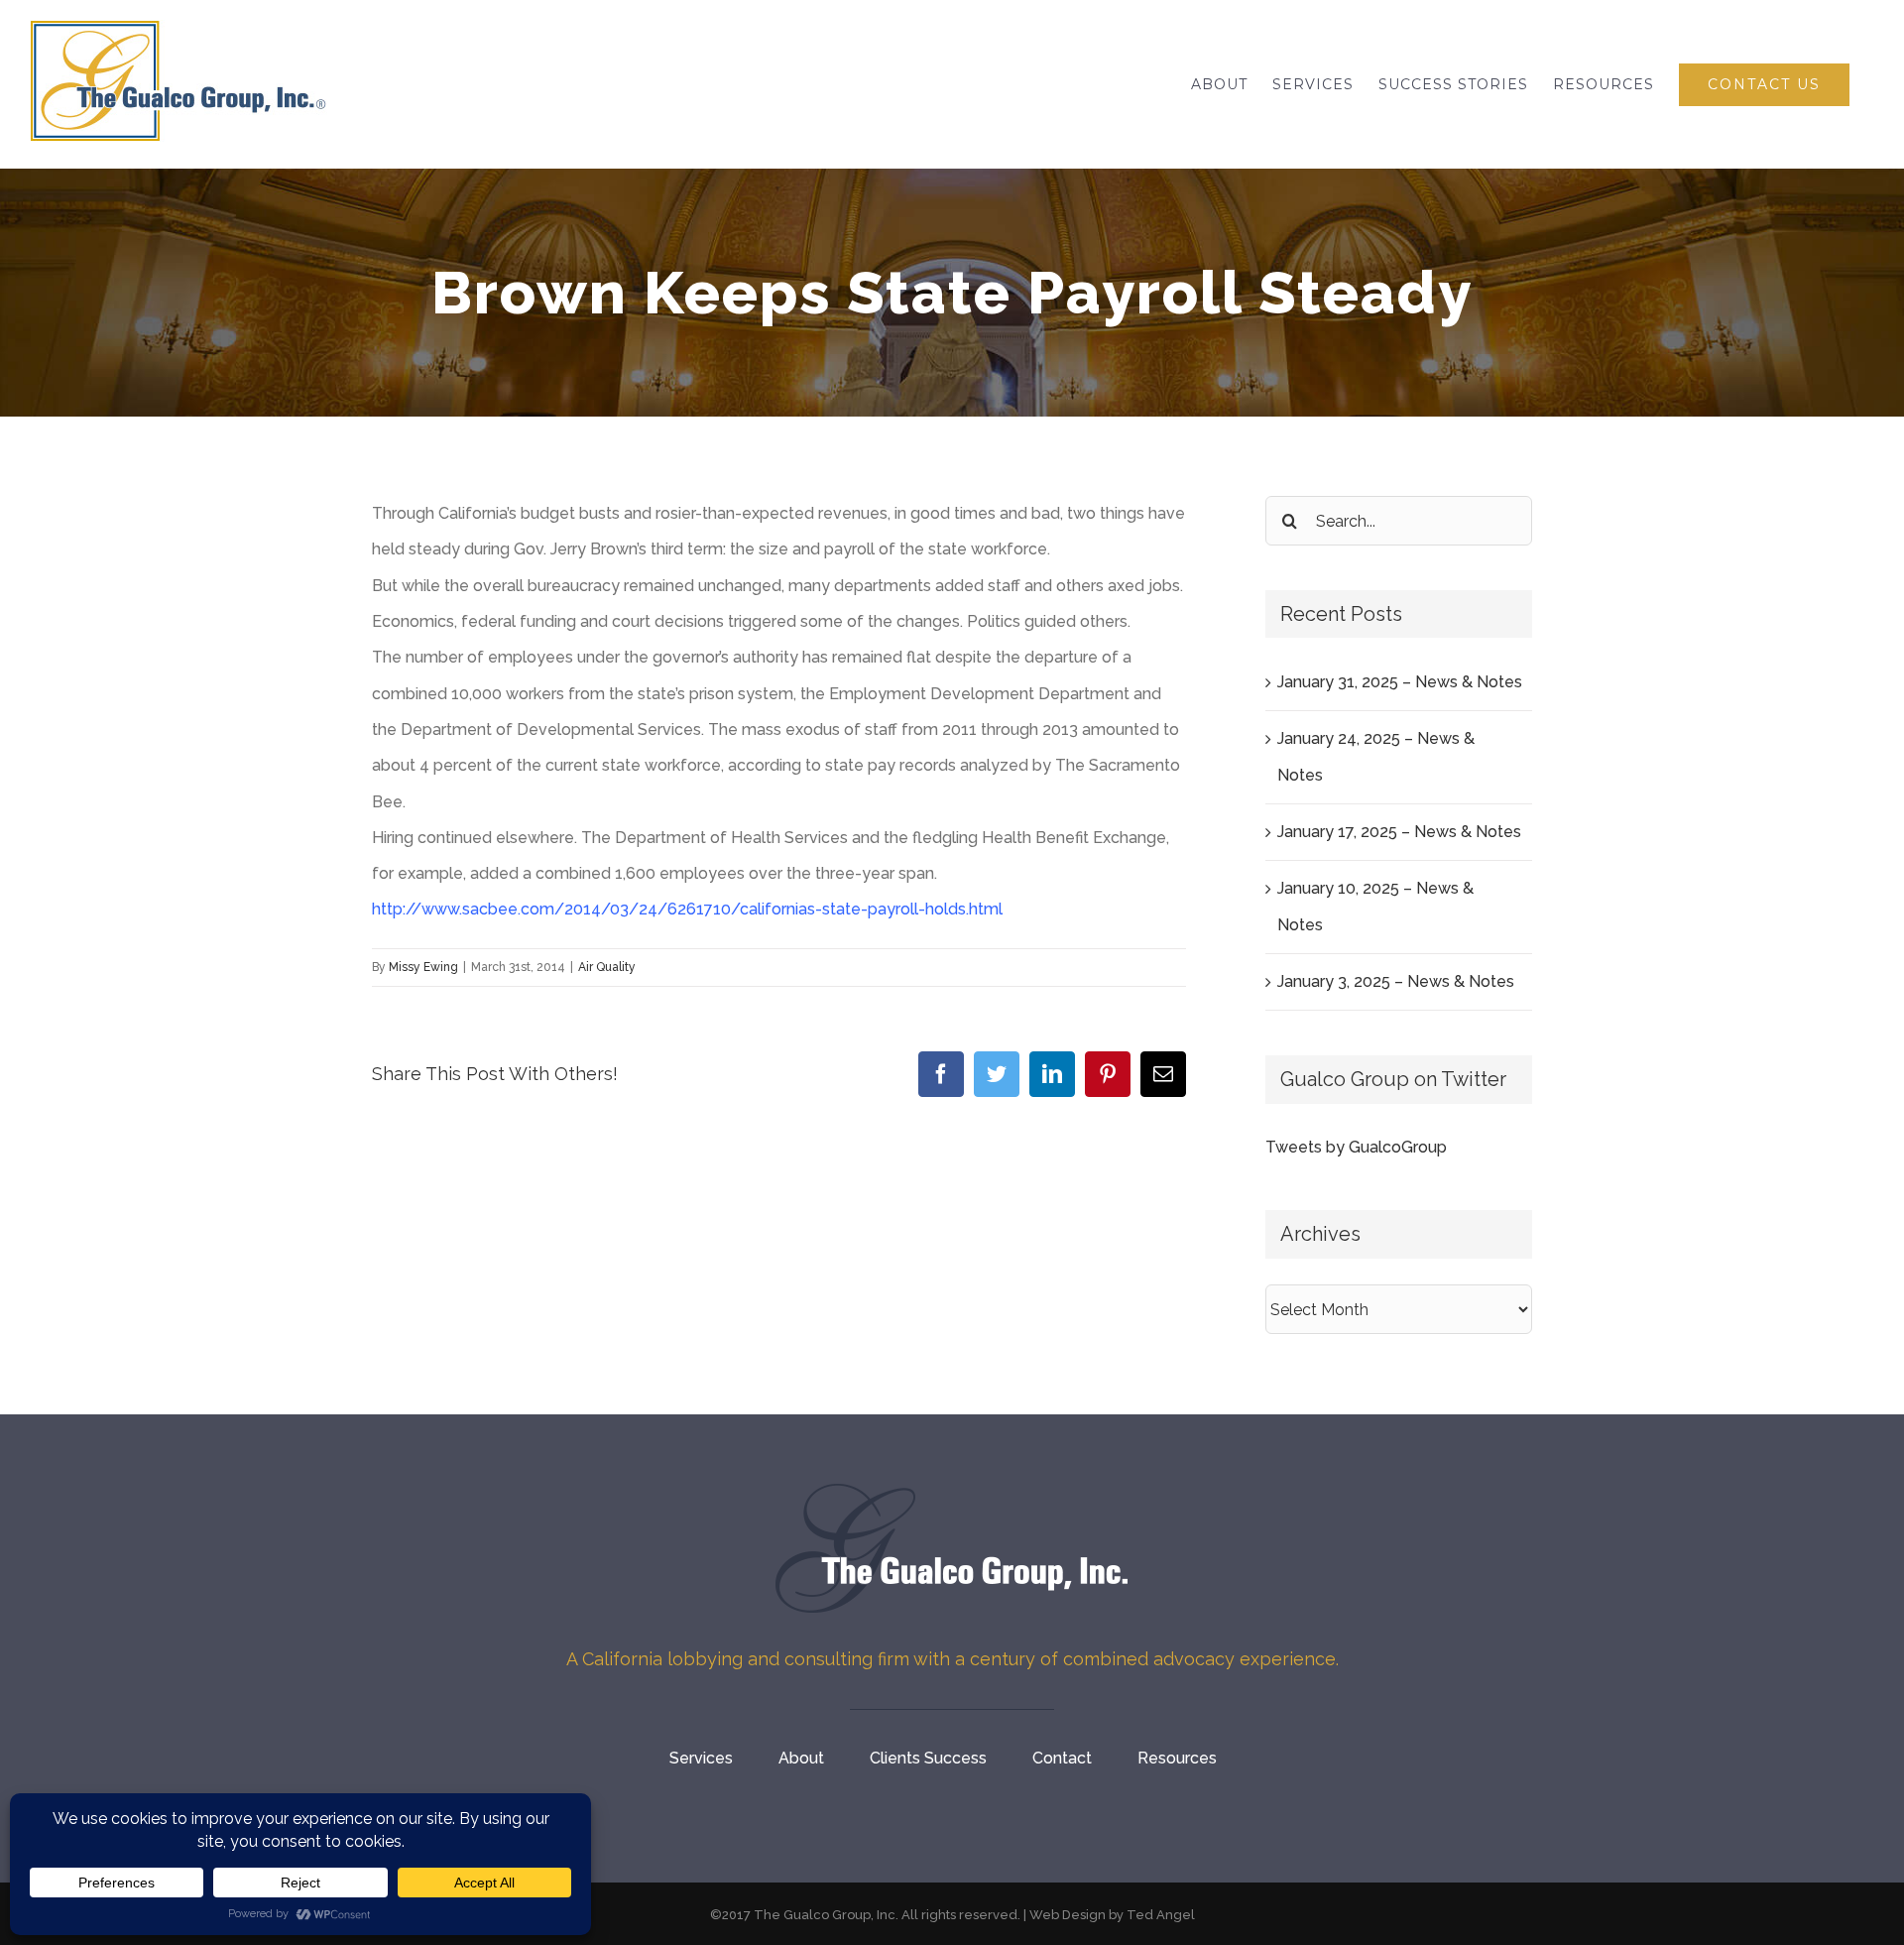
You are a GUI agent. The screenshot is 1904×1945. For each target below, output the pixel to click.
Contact (1062, 1758)
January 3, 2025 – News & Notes (1396, 981)
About (801, 1758)
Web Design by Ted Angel (1112, 1915)
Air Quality (607, 967)
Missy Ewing (423, 967)
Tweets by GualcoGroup (1356, 1147)
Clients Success (928, 1758)
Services (701, 1758)
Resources (1177, 1758)
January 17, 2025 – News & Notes (1399, 832)
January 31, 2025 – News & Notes (1400, 682)
